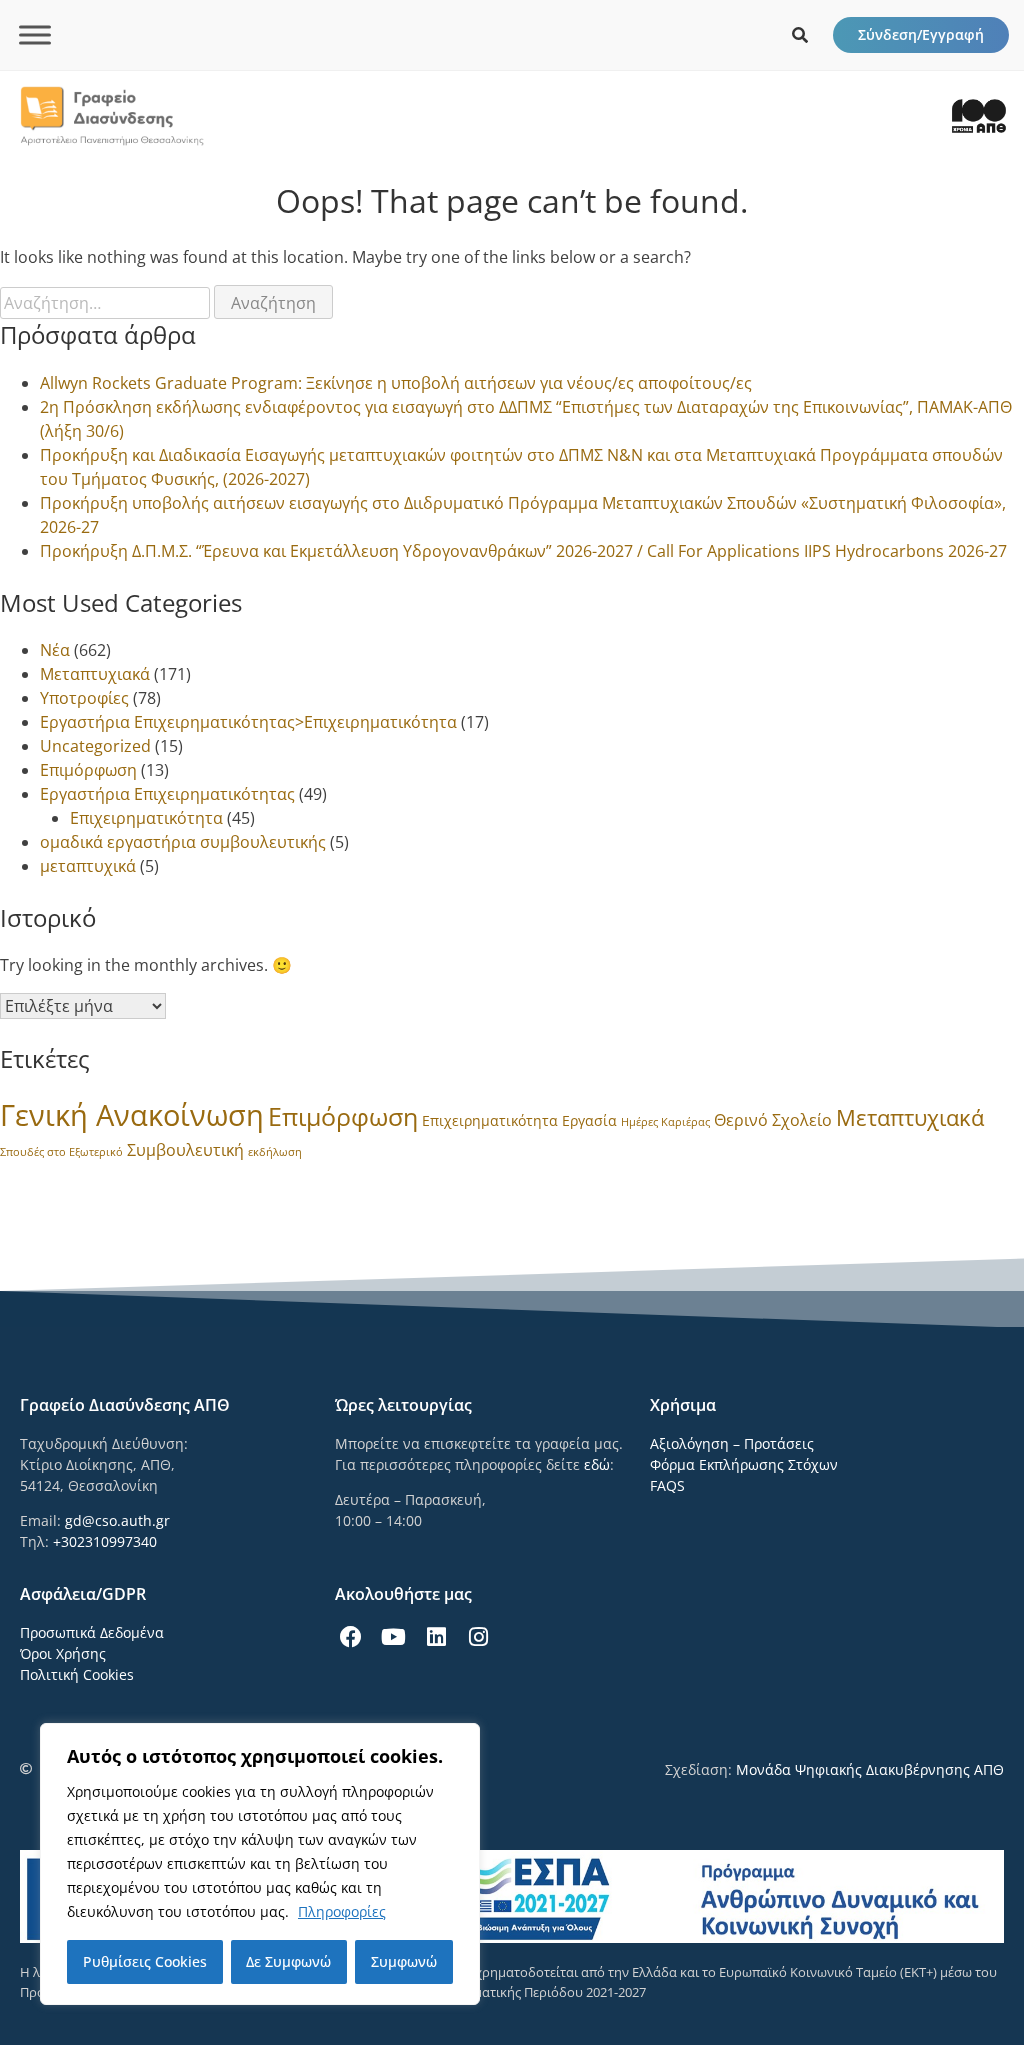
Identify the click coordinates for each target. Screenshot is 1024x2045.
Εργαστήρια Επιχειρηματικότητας (167, 794)
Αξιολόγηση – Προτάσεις (732, 1443)
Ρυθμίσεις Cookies (145, 1961)
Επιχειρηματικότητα (146, 818)
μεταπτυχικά (88, 866)
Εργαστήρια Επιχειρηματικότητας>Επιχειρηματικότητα (248, 722)
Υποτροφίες (84, 698)
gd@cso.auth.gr (117, 1520)
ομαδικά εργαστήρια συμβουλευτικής (183, 842)
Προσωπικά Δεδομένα (92, 1632)
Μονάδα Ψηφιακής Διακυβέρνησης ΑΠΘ (870, 1769)
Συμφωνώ (404, 1961)
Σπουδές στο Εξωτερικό (61, 1152)
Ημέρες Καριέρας (665, 1122)
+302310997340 (105, 1541)
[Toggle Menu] (35, 34)
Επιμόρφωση (88, 770)
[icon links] (800, 35)
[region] (260, 1864)
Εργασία (589, 1120)
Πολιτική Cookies (77, 1674)
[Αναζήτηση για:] (107, 303)
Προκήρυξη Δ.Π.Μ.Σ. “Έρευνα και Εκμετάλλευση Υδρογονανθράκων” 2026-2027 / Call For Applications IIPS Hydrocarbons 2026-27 (523, 551)
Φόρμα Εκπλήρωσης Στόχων (744, 1464)
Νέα (55, 650)
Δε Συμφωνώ (288, 1961)
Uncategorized (95, 746)
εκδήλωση (275, 1152)
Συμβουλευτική (185, 1150)
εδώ (597, 1464)
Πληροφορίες (342, 1911)
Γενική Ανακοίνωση (132, 1115)
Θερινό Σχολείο (773, 1120)
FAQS (667, 1485)
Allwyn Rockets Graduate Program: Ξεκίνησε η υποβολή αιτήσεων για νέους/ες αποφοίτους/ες (396, 383)
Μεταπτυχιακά (95, 674)
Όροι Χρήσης (63, 1653)
